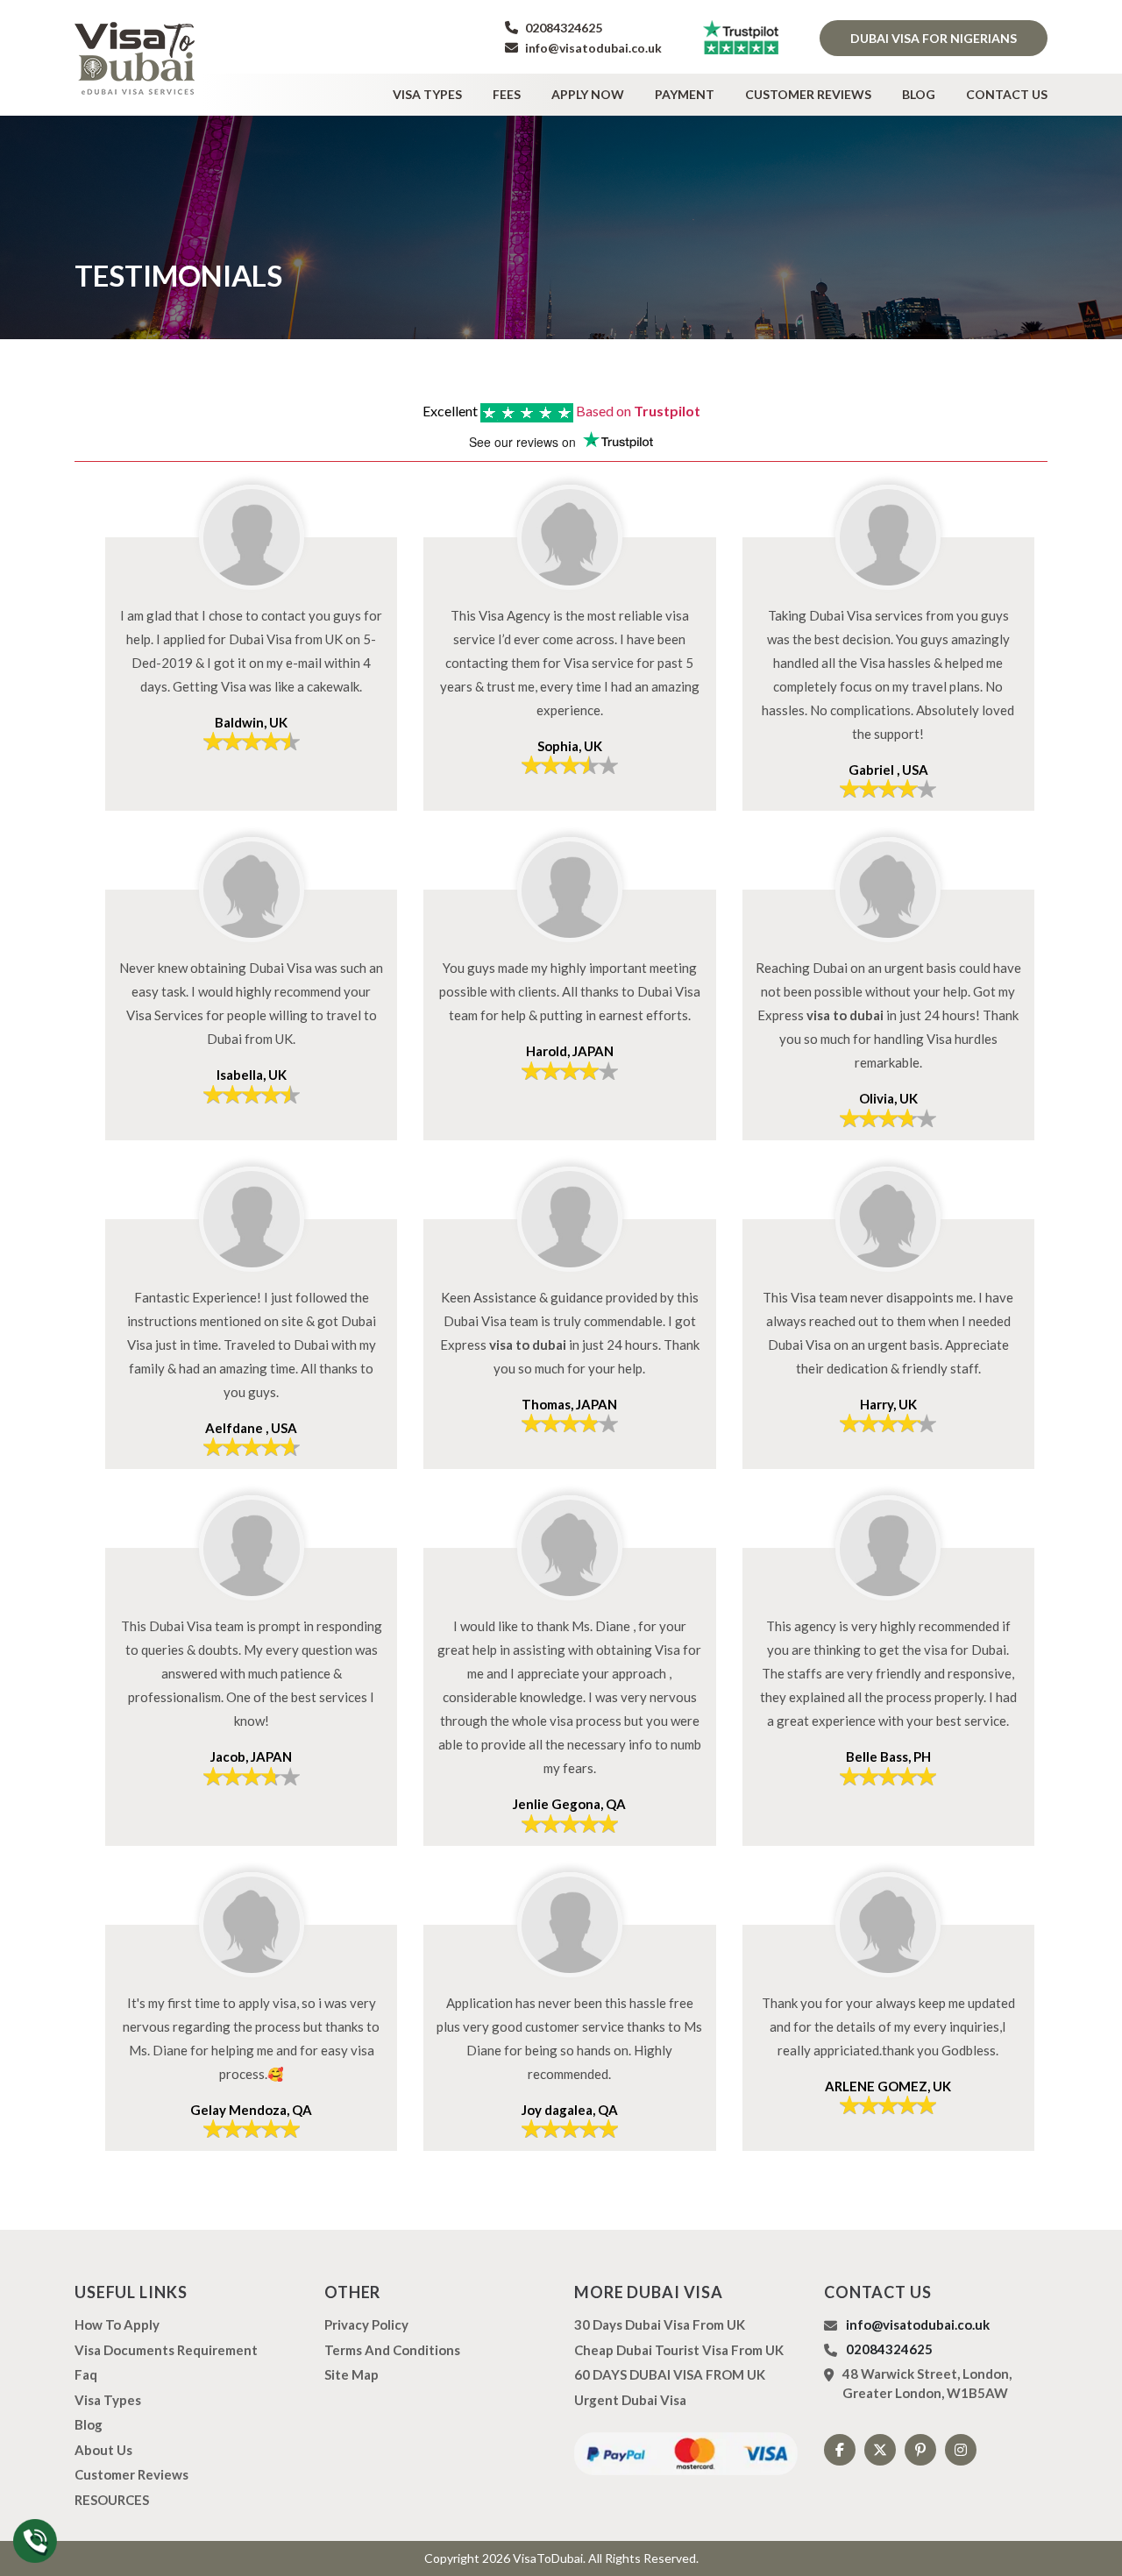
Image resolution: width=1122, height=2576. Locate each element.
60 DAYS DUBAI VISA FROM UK (670, 2374)
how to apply (117, 2324)
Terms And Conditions (392, 2350)
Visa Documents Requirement (166, 2350)
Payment (685, 94)
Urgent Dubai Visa (630, 2400)
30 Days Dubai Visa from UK (660, 2324)
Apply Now (588, 94)
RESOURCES (112, 2500)
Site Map (352, 2374)
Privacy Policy (366, 2324)
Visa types (427, 94)
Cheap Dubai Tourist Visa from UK (679, 2350)
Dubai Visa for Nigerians (934, 38)
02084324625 (562, 28)
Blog (919, 94)
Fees (507, 94)
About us (103, 2450)
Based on (638, 411)
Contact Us (1007, 94)
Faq (86, 2374)
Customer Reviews (808, 94)
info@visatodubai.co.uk (592, 48)
